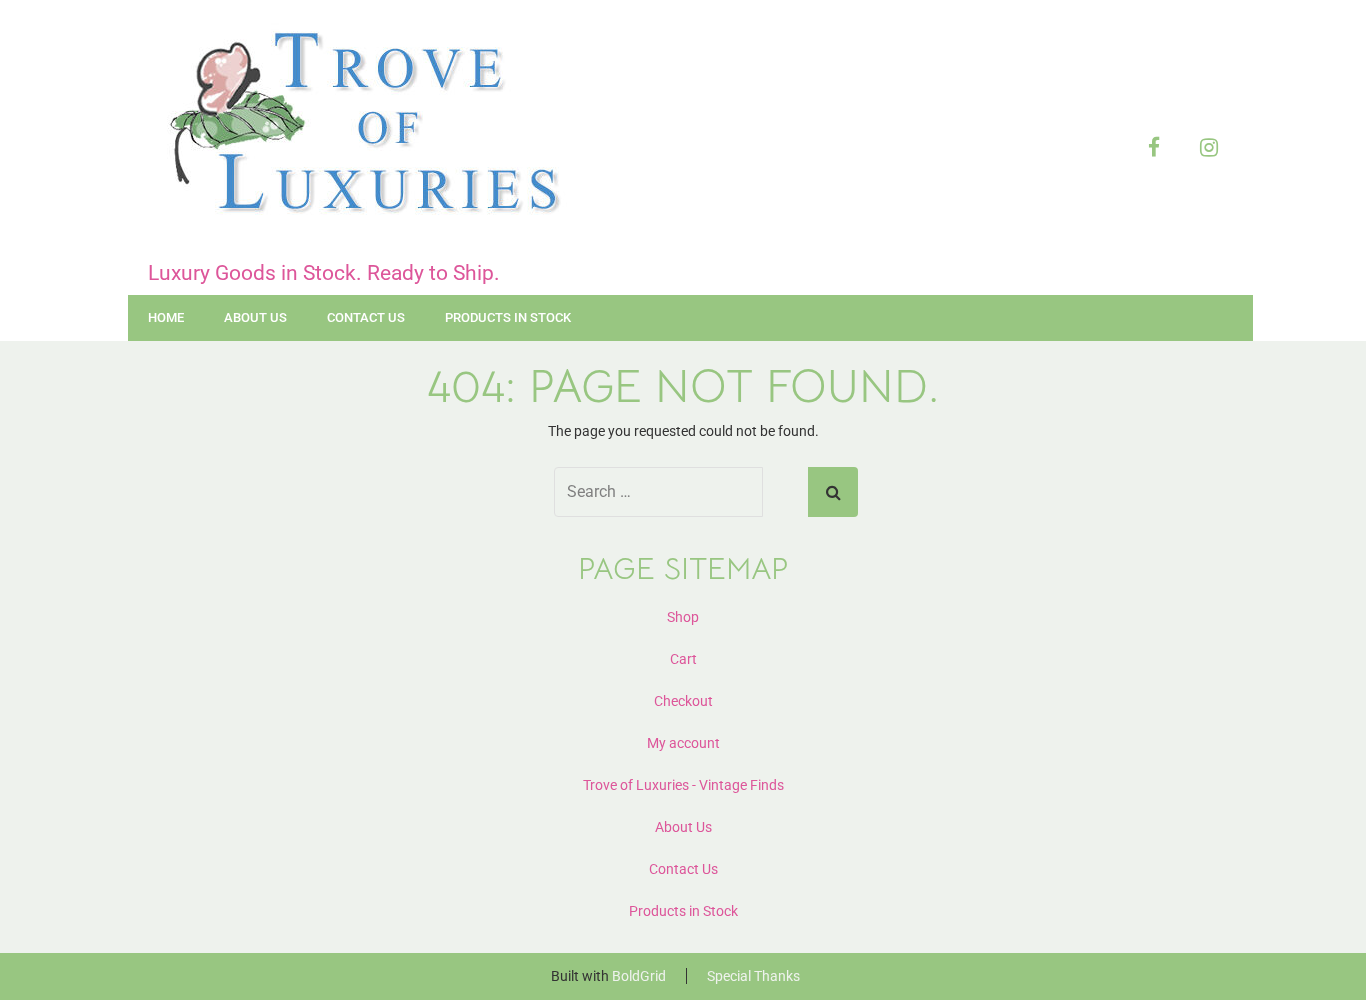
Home (166, 317)
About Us (255, 317)
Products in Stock (508, 317)
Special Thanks (753, 976)
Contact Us (366, 317)
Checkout (683, 701)
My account (683, 743)
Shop (683, 617)
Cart (683, 659)
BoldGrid (639, 976)
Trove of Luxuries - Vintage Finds (683, 785)
